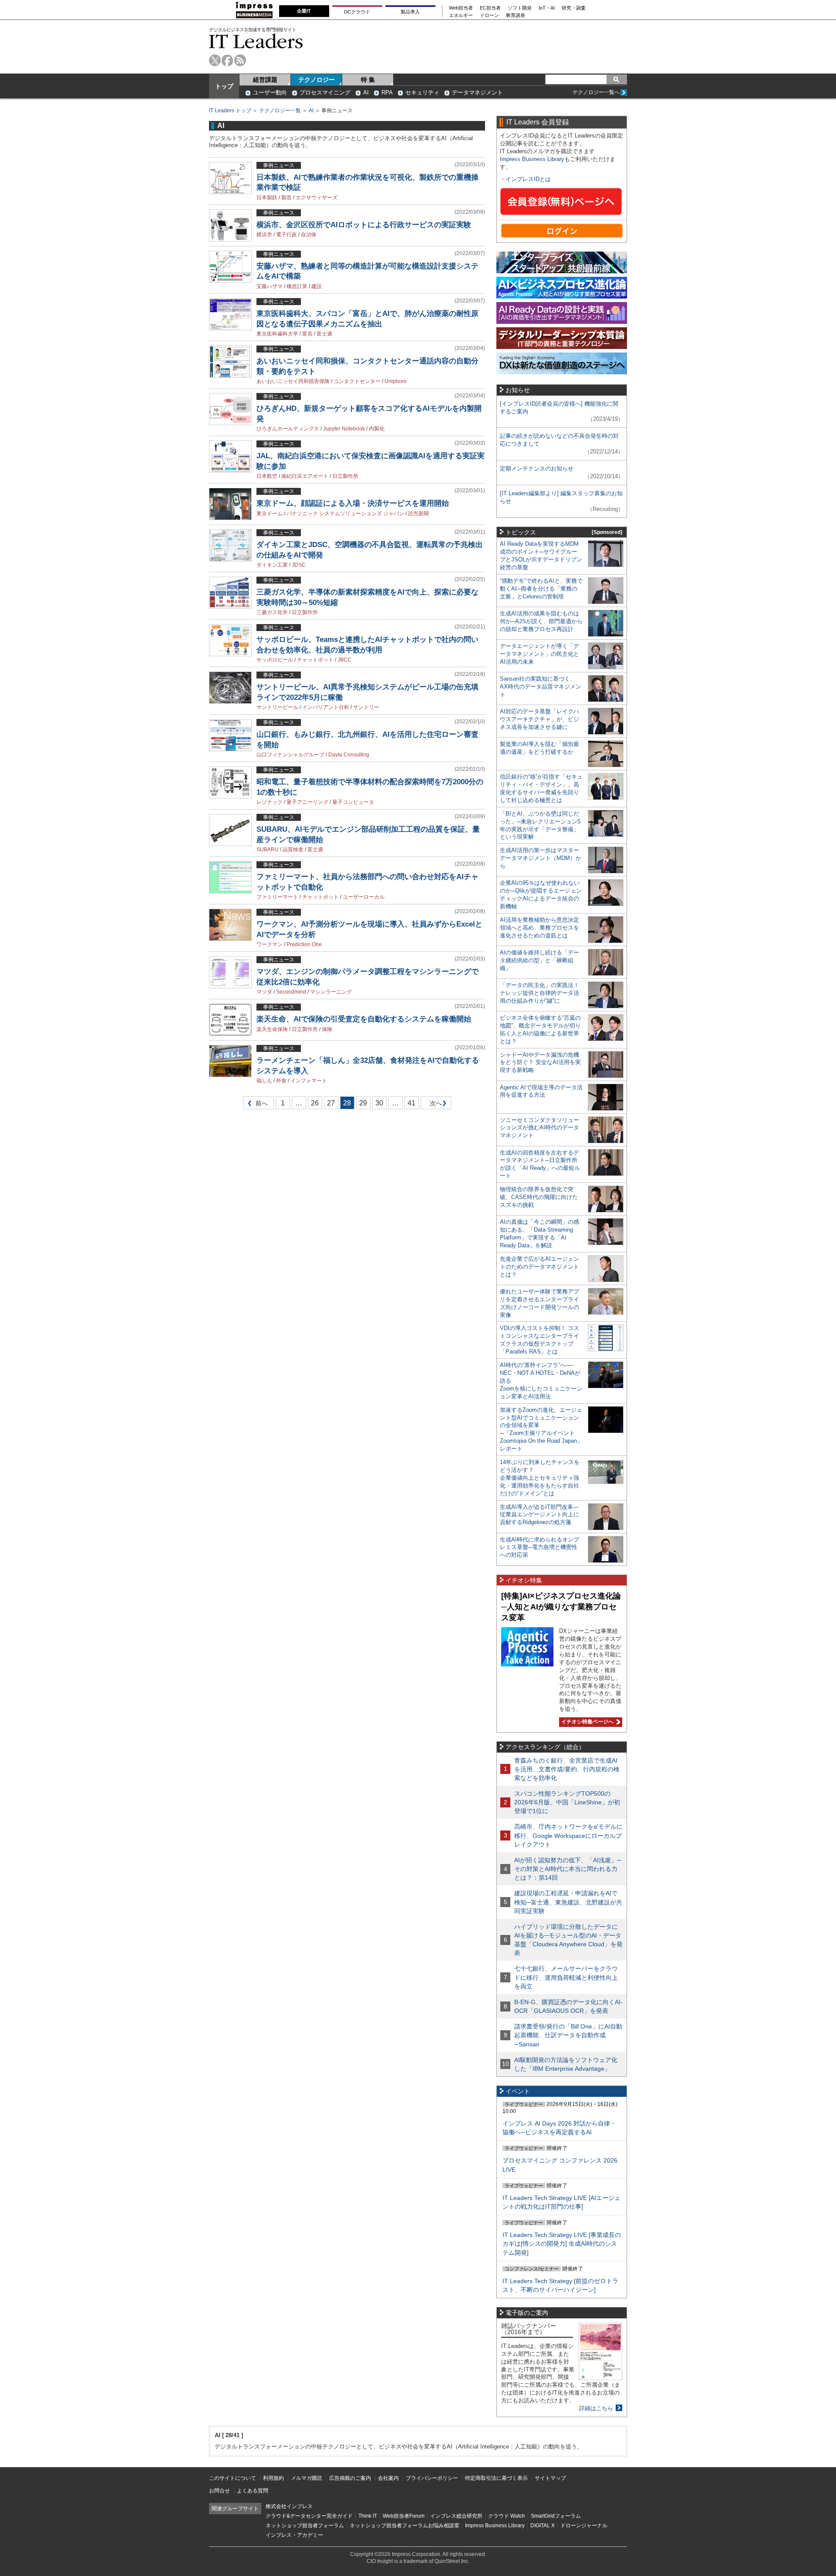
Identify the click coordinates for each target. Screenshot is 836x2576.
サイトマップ (550, 2478)
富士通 (324, 334)
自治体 (309, 235)
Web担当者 (461, 8)
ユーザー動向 (270, 92)
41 (411, 1103)
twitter (215, 60)
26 (315, 1103)
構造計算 (297, 286)
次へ (435, 1105)
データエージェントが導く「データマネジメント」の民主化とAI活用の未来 (539, 654)
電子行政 (287, 235)
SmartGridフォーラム (556, 2516)
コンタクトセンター (357, 381)
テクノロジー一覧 (280, 111)
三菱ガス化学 (272, 612)
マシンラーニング (331, 992)
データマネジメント (477, 92)
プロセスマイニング (325, 92)
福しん (264, 1081)
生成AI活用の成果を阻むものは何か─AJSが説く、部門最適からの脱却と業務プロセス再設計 (541, 621)
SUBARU (268, 850)
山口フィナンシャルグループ (290, 755)
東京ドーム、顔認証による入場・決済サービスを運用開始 (353, 503)
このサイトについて (233, 2478)
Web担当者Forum (404, 2516)
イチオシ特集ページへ (586, 1722)
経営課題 (265, 80)
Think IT (368, 2516)
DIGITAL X (543, 2526)
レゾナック (270, 802)
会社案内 (388, 2478)
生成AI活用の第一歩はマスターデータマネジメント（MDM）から (541, 858)
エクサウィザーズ (317, 198)
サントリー (366, 707)
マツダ (264, 992)
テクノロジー (317, 80)
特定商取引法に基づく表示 (496, 2478)
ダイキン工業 (272, 565)
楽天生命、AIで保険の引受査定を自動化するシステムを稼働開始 (364, 1019)
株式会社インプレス (289, 2506)
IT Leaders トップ (230, 111)
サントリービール (277, 707)
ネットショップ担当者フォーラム (305, 2526)
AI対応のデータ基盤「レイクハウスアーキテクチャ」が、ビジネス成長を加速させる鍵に (539, 719)
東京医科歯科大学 (277, 334)
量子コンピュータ (353, 802)
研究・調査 (574, 8)
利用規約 (273, 2478)
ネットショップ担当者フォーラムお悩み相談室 (405, 2526)
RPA (387, 92)
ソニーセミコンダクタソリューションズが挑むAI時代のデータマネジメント (539, 1128)
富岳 (307, 334)
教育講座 (516, 15)
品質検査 (293, 850)
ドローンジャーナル (584, 2526)
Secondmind (291, 992)
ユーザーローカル (364, 897)
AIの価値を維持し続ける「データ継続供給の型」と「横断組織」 (539, 960)
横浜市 (264, 235)
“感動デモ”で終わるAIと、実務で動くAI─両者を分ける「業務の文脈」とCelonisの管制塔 (541, 589)
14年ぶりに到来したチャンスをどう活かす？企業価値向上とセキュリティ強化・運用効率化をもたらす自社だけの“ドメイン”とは (540, 1478)
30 (379, 1103)
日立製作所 (345, 476)
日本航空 (267, 476)
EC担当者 (490, 8)
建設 (317, 286)
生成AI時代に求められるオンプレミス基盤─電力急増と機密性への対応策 (539, 1547)
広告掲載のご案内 (350, 2478)
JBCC (344, 660)
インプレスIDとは (528, 179)
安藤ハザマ (270, 286)
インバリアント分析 (326, 707)
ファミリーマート (277, 897)
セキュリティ (422, 92)
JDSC (299, 565)
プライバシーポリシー (432, 2478)
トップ (224, 86)
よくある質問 (253, 2491)
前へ (256, 1105)
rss (240, 60)
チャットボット (315, 660)
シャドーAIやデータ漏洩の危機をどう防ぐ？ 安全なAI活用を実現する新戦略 (540, 1063)
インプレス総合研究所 (456, 2516)
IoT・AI (547, 8)
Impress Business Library (532, 159)
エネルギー (461, 15)
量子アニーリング (307, 802)
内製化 (377, 429)
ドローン (489, 15)
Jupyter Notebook (344, 429)
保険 (327, 1029)
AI (366, 92)
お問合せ (219, 2491)
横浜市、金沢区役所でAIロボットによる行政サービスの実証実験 (364, 225)
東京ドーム (270, 514)
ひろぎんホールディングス (288, 429)
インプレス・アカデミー (294, 2535)
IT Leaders (256, 41)
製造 (287, 198)
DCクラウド (357, 12)
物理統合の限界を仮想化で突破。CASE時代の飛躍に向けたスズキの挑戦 (539, 1197)
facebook (228, 60)
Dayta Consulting (349, 755)
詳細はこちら (596, 2408)
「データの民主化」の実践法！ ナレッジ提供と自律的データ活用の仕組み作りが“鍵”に (539, 993)
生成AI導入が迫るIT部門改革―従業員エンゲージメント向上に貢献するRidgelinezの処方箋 (539, 1515)
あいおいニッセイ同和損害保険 (293, 381)
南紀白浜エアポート (305, 476)
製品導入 (410, 12)
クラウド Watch (507, 2516)
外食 (281, 1081)
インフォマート (309, 1081)
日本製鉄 (267, 198)
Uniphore (396, 381)
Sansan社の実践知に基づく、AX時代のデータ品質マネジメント (541, 687)
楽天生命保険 (272, 1029)
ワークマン (270, 944)
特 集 (368, 80)
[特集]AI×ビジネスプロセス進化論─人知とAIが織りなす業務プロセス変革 (561, 1607)
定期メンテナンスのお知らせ (537, 469)
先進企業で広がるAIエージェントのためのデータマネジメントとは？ (539, 1267)
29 (363, 1103)
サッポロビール (275, 660)
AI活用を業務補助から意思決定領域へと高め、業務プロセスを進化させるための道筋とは (539, 928)
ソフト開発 (520, 8)
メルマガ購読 (307, 2478)
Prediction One (304, 944)
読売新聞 (418, 514)
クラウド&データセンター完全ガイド (309, 2516)
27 (331, 1103)
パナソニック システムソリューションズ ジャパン (345, 514)
